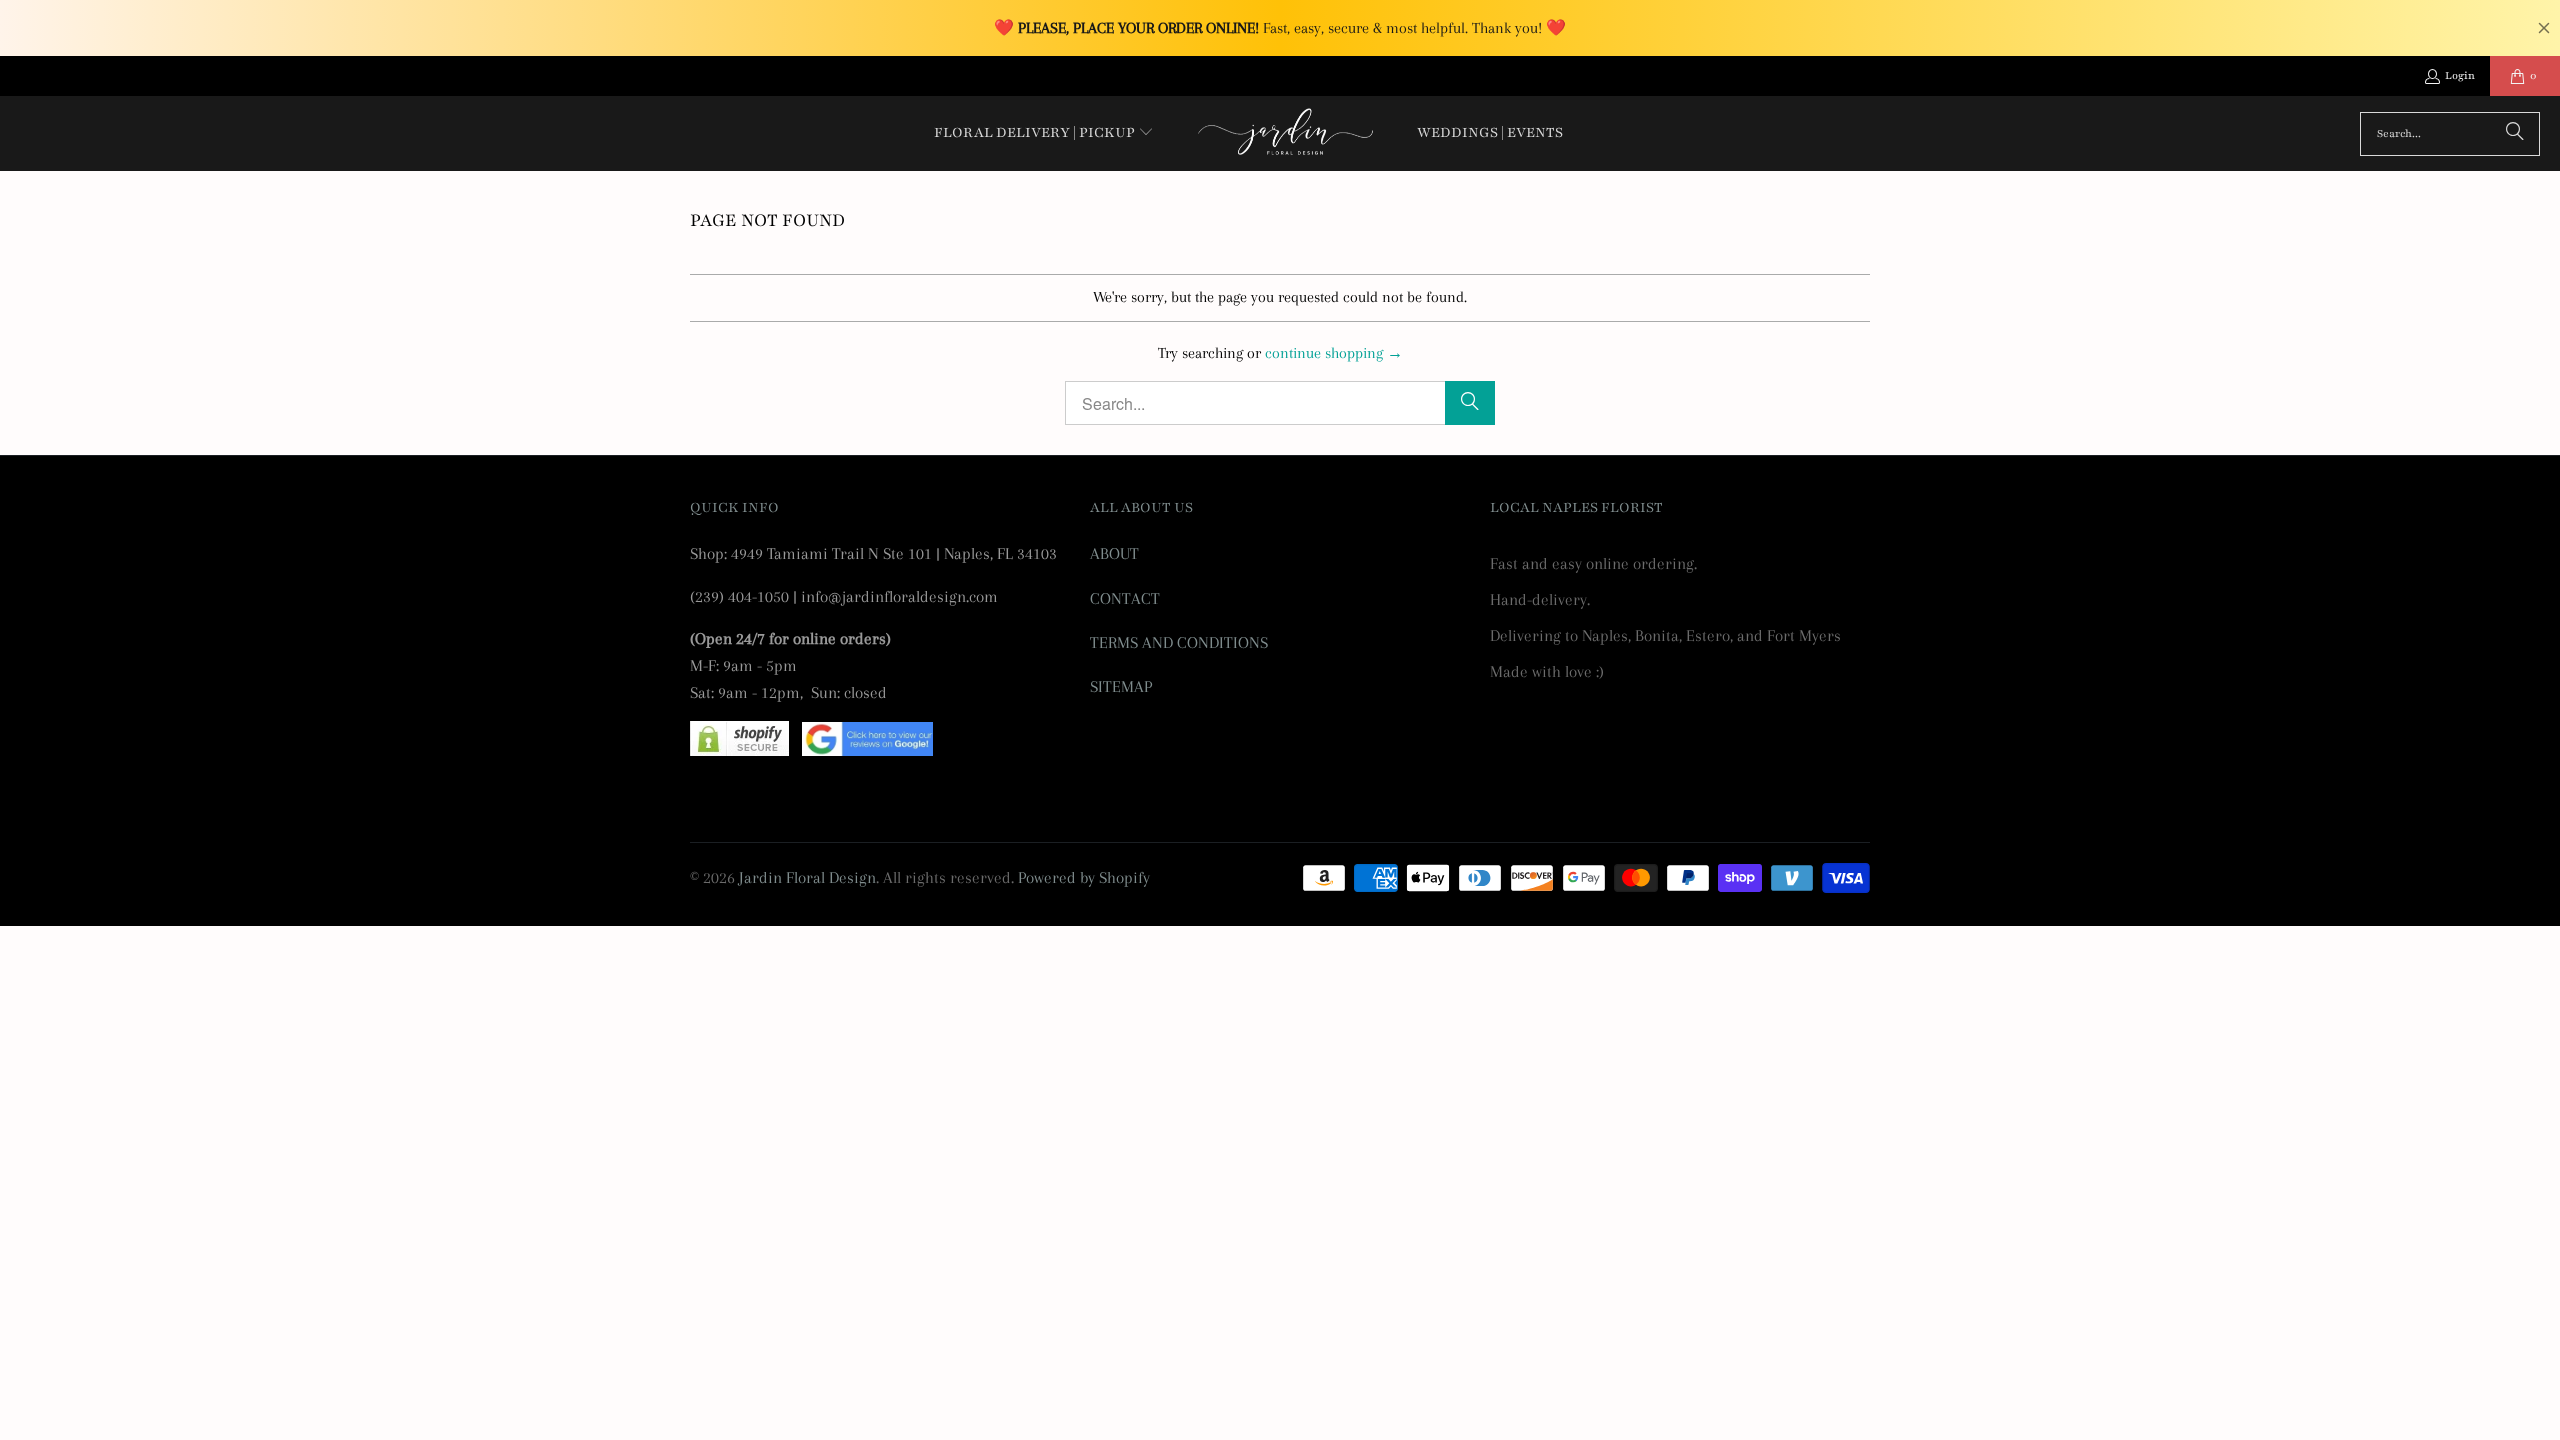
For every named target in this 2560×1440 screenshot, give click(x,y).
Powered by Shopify (1084, 877)
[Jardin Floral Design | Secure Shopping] (739, 750)
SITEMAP (1121, 686)
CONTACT (1125, 598)
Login (2460, 75)
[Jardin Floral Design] (1285, 133)
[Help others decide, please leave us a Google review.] (867, 750)
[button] (1044, 134)
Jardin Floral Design (807, 877)
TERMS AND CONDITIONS (1179, 642)
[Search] (2515, 134)
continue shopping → (1334, 353)
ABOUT (1114, 553)
